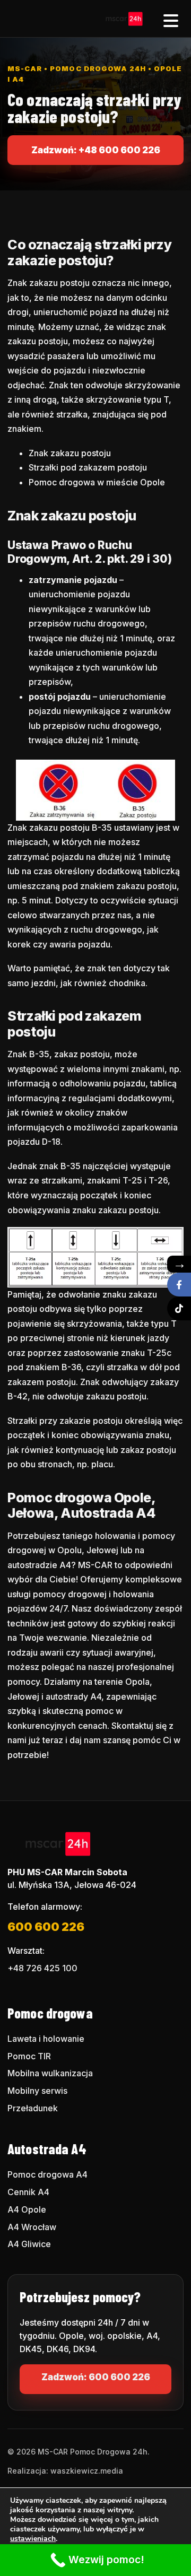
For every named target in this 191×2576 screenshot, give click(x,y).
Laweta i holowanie (46, 2039)
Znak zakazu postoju (70, 453)
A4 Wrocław (32, 2227)
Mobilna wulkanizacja (50, 2073)
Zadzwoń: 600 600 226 (96, 2377)
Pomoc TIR (29, 2056)
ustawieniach (33, 2539)
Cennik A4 (28, 2192)
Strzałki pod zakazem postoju (88, 467)
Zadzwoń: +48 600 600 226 (96, 150)
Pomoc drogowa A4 (47, 2174)
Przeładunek (33, 2108)
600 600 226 (46, 1927)
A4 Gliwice (29, 2244)
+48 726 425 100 (42, 1968)
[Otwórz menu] (171, 19)
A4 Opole (27, 2209)
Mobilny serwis (37, 2091)
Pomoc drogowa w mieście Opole (97, 482)
